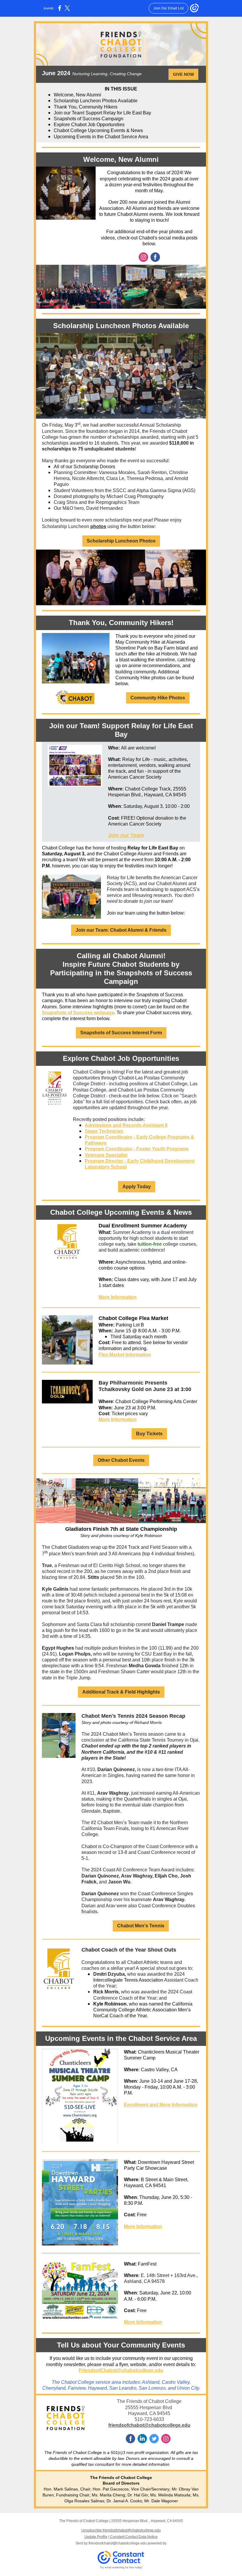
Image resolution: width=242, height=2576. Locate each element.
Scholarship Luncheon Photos (121, 541)
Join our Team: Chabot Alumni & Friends (121, 930)
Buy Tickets (149, 1434)
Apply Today (137, 1187)
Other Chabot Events (121, 1460)
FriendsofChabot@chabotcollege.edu (121, 2370)
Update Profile (96, 2537)
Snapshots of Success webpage (78, 1013)
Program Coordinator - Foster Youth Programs (137, 1149)
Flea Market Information (125, 1355)
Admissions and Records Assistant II (126, 1125)
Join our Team (126, 835)
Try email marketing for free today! (121, 2567)
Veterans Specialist (106, 1155)
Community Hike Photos (158, 698)
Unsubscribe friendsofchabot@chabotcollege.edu (121, 2530)
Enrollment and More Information (161, 2105)
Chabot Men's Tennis (141, 1926)
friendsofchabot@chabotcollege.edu (149, 2425)
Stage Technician (104, 1131)
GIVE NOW (183, 74)
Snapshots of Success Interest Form (121, 1033)
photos (98, 526)
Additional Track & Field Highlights (121, 1692)
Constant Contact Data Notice (134, 2537)
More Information (118, 1297)
